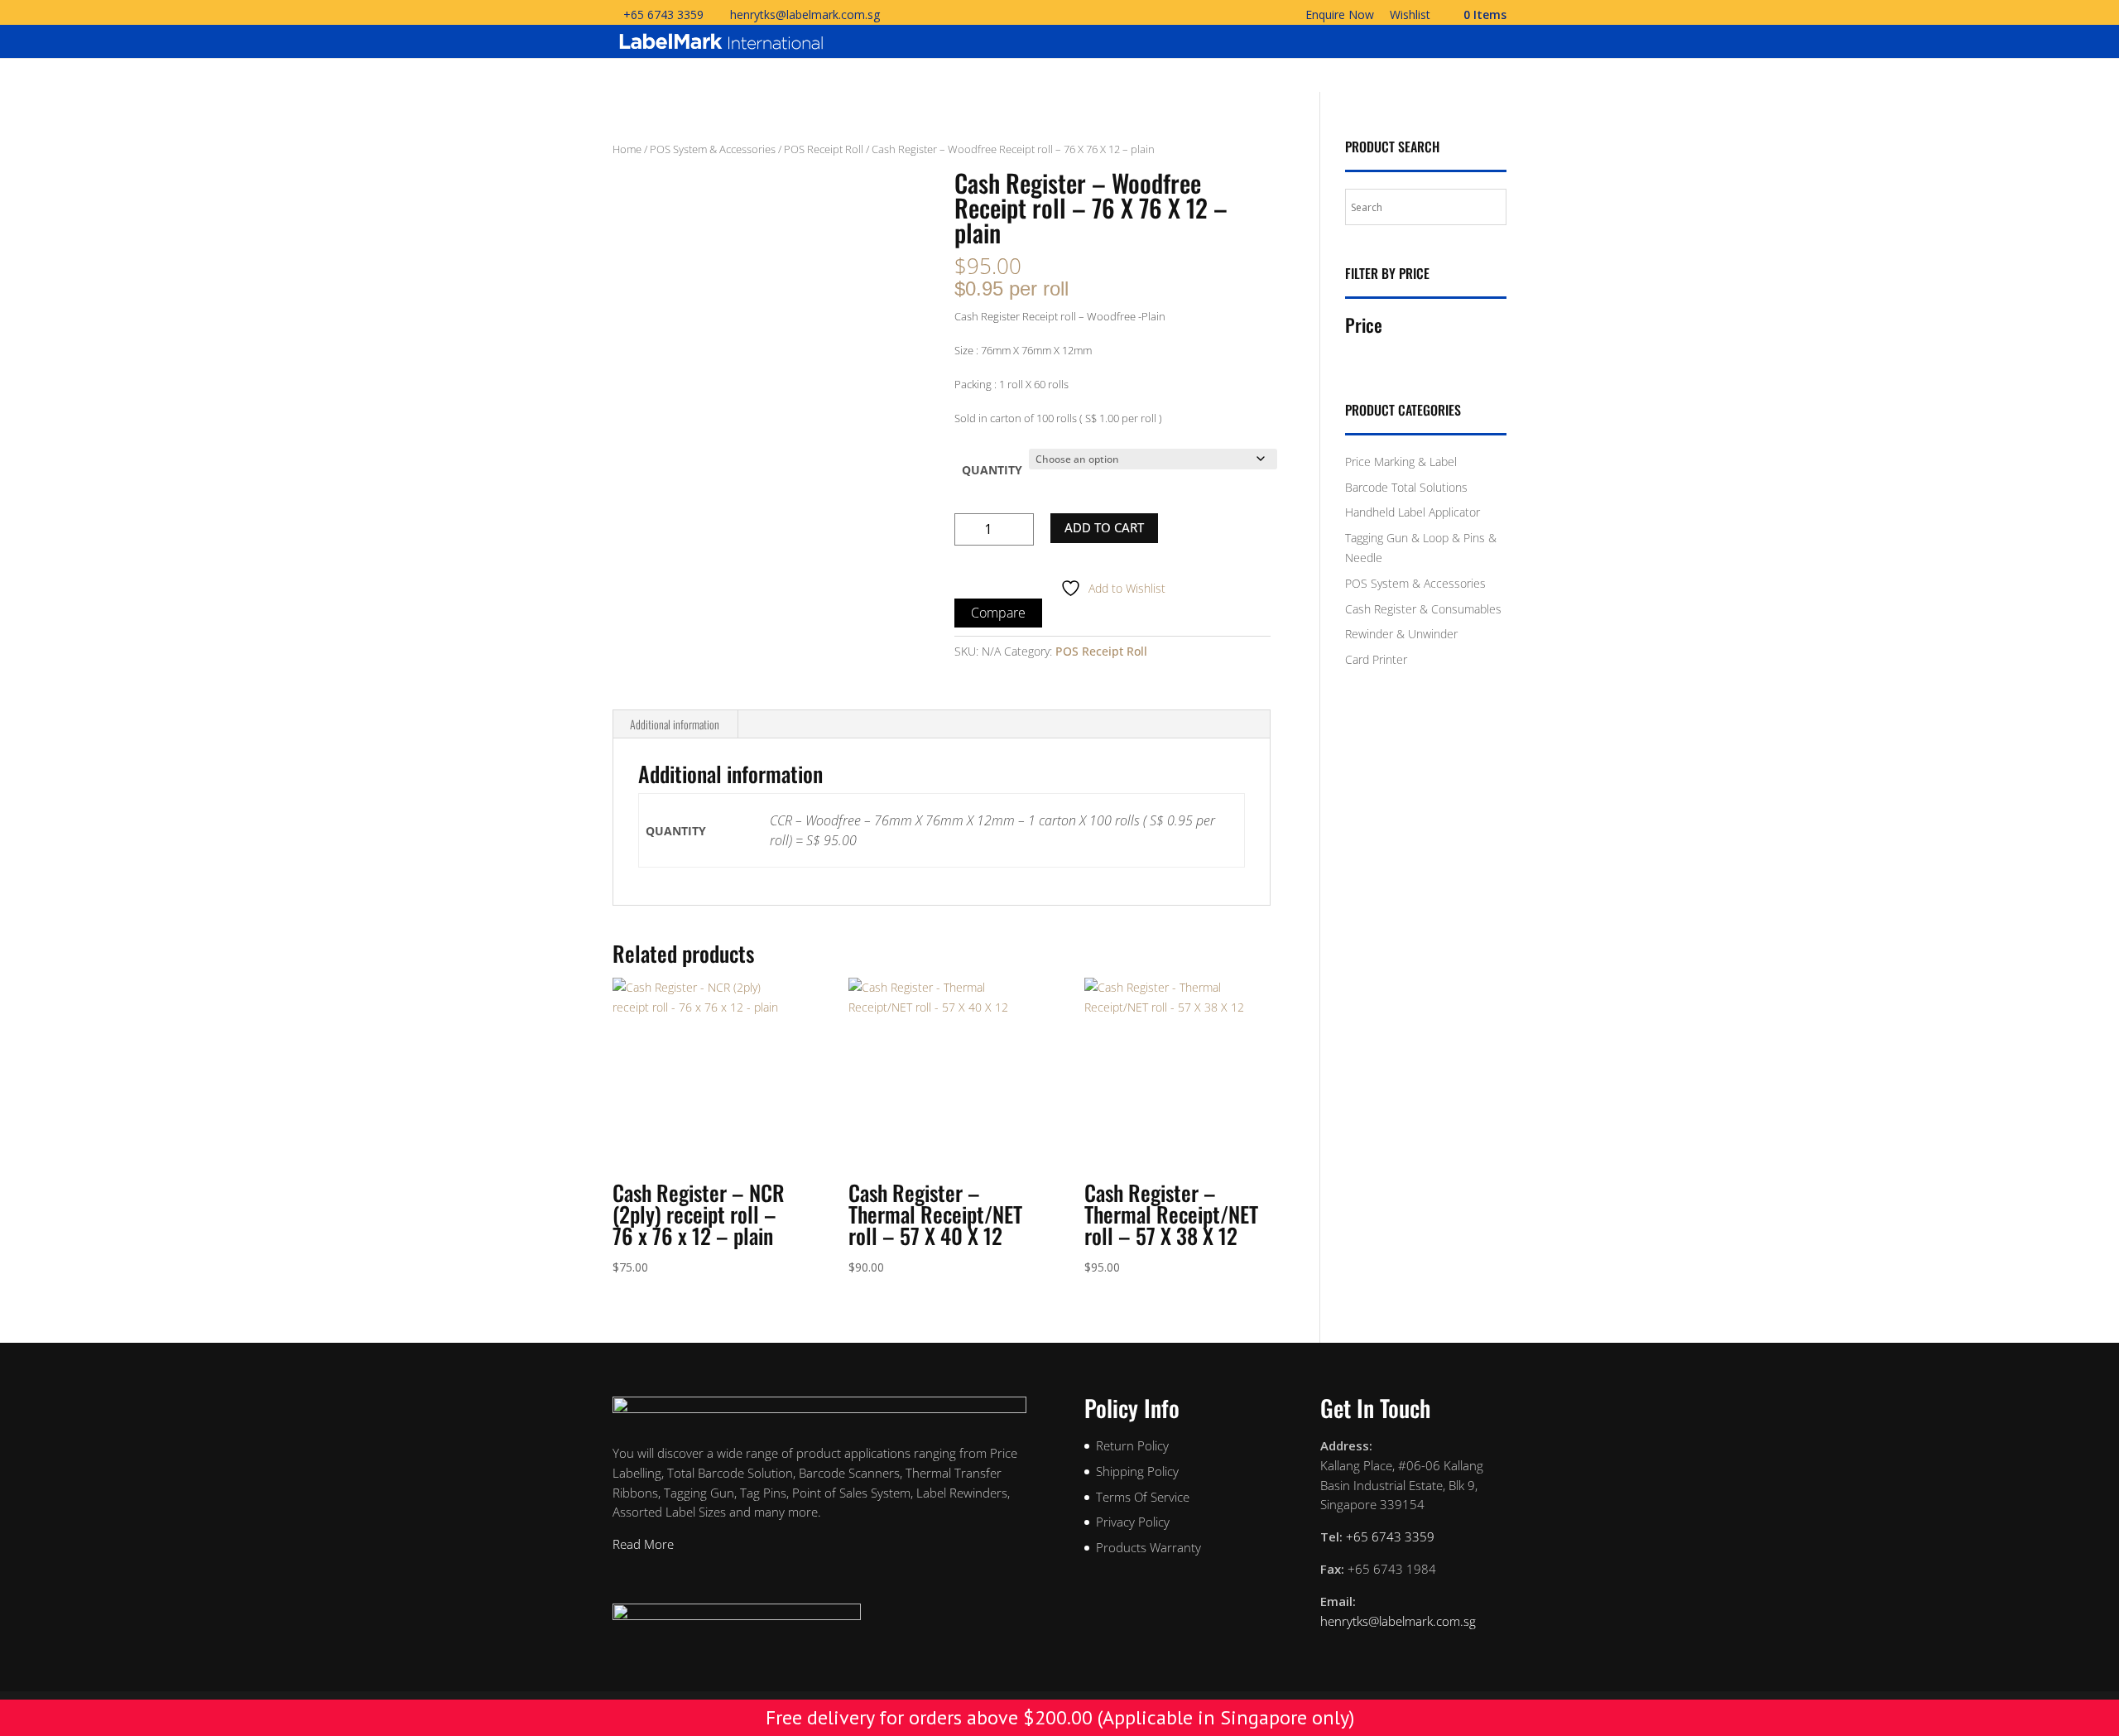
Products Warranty (1148, 1547)
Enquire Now (1340, 16)
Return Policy (1132, 1445)
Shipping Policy (1137, 1471)
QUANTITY (992, 470)
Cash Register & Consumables (1423, 609)
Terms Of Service (1143, 1497)
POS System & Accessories (713, 149)
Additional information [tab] (675, 724)
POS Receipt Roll (824, 149)
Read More (643, 1544)
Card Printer (1376, 659)
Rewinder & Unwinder (1401, 634)
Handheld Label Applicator (1413, 512)
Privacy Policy (1133, 1522)
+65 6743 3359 (663, 14)
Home (627, 149)
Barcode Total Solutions (1406, 487)
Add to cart (1104, 527)
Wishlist (1410, 16)
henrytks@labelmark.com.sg (1398, 1621)
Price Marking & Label (1401, 462)
